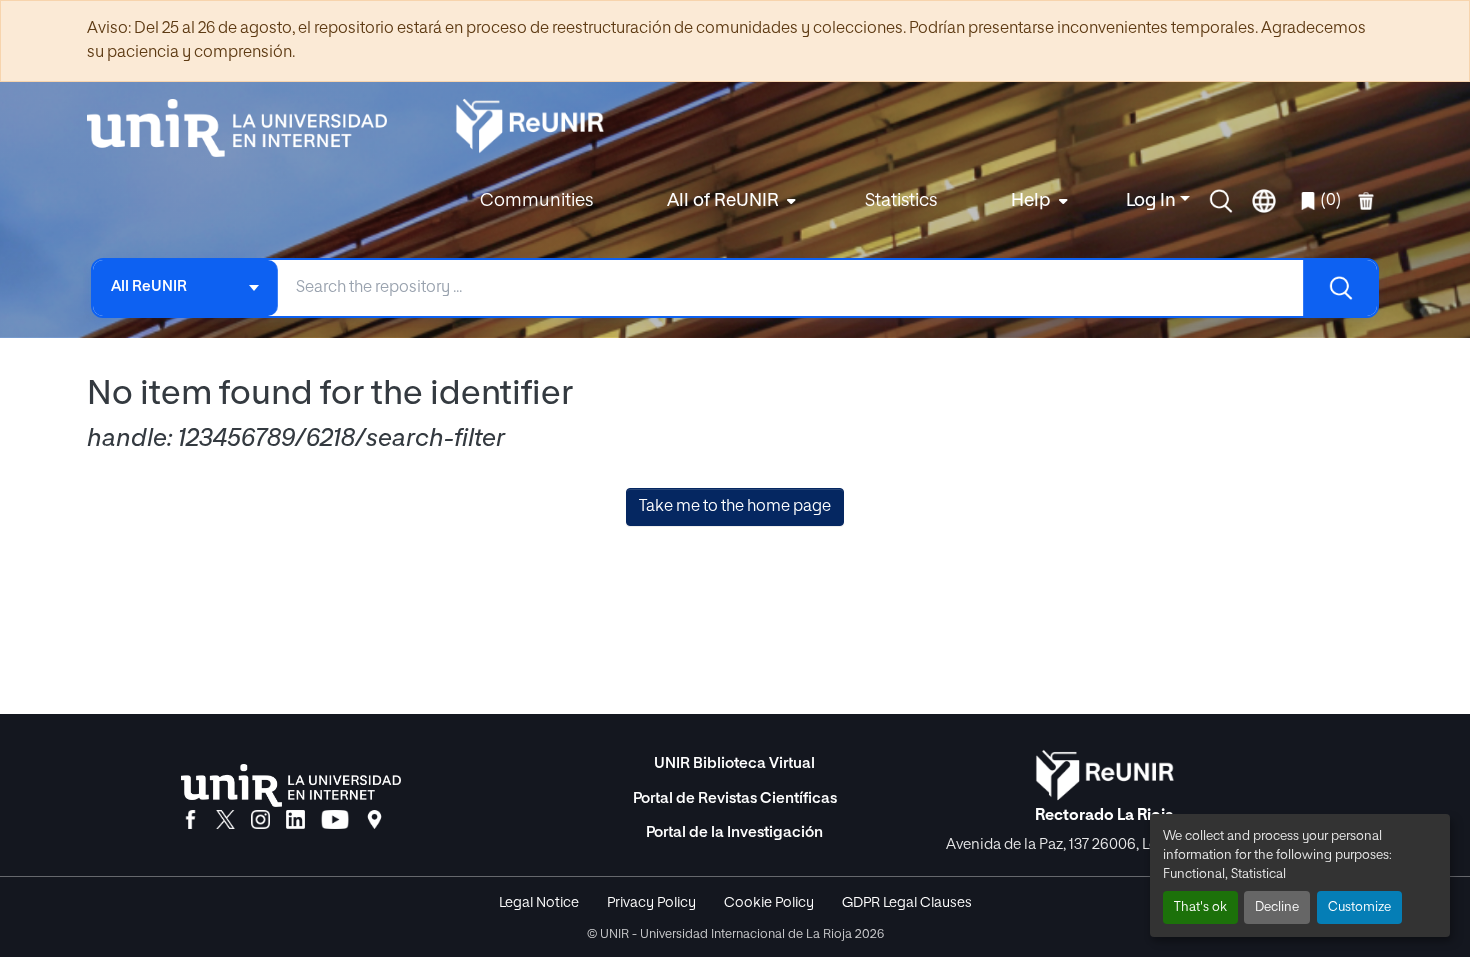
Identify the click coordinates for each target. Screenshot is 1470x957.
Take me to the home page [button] (735, 507)
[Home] (247, 128)
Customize (1359, 907)
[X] (225, 821)
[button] (1221, 201)
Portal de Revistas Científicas (735, 798)
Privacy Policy (651, 903)
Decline (1277, 907)
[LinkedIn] (295, 821)
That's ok (1200, 907)
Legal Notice (539, 903)
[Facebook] (190, 821)
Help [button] (1031, 201)
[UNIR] (291, 785)
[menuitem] (729, 201)
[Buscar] (1340, 288)
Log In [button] (1153, 201)
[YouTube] (335, 821)
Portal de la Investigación (734, 832)
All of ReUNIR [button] (723, 201)
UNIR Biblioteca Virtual (734, 763)
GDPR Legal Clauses (907, 903)
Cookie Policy (769, 903)
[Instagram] (260, 821)
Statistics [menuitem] (901, 201)
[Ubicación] (374, 821)
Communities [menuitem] (536, 201)
